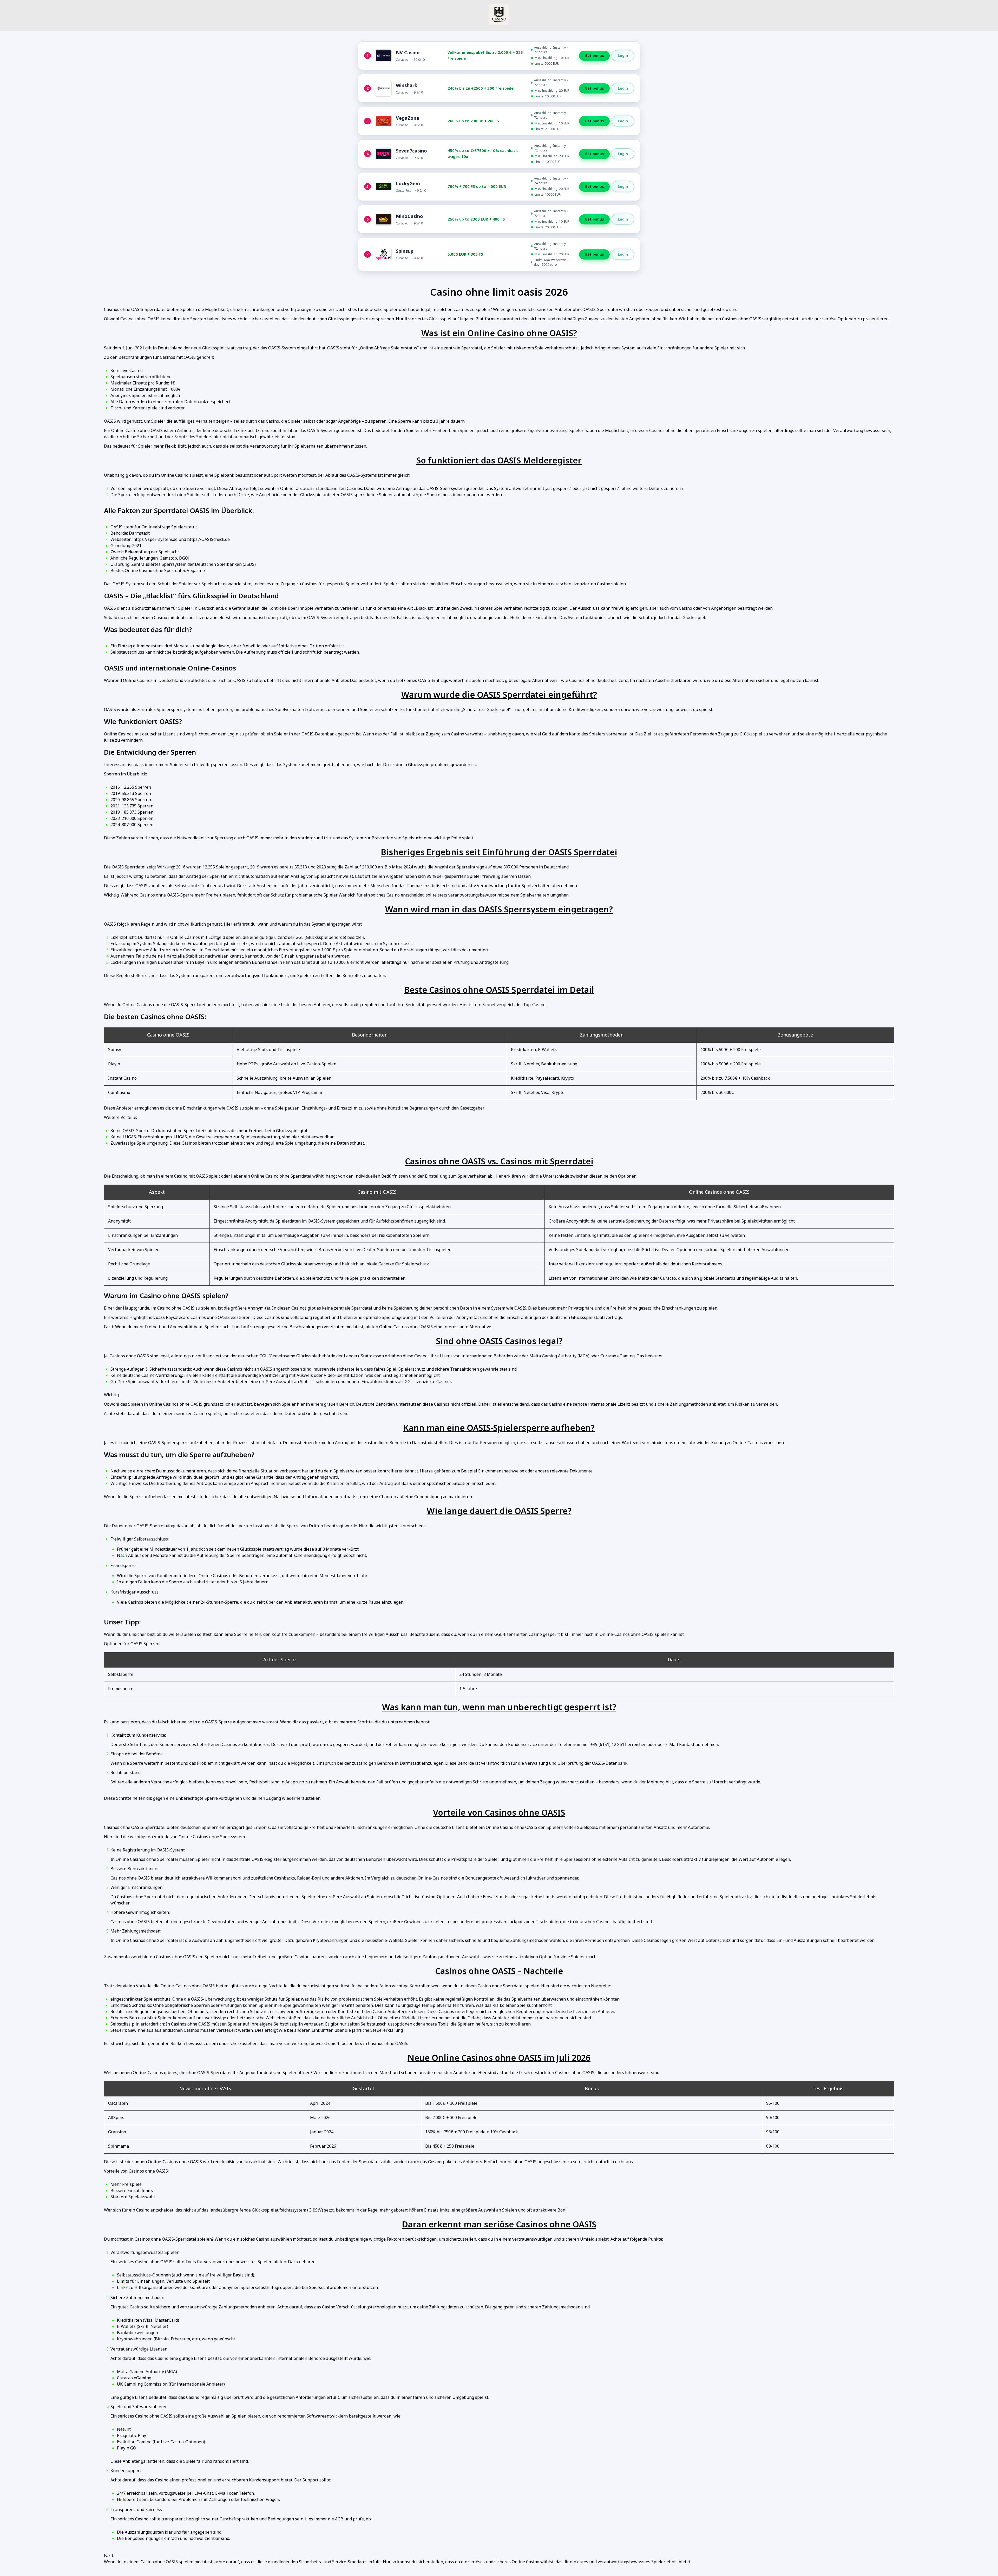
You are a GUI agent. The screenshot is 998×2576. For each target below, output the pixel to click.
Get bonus (594, 56)
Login (623, 55)
